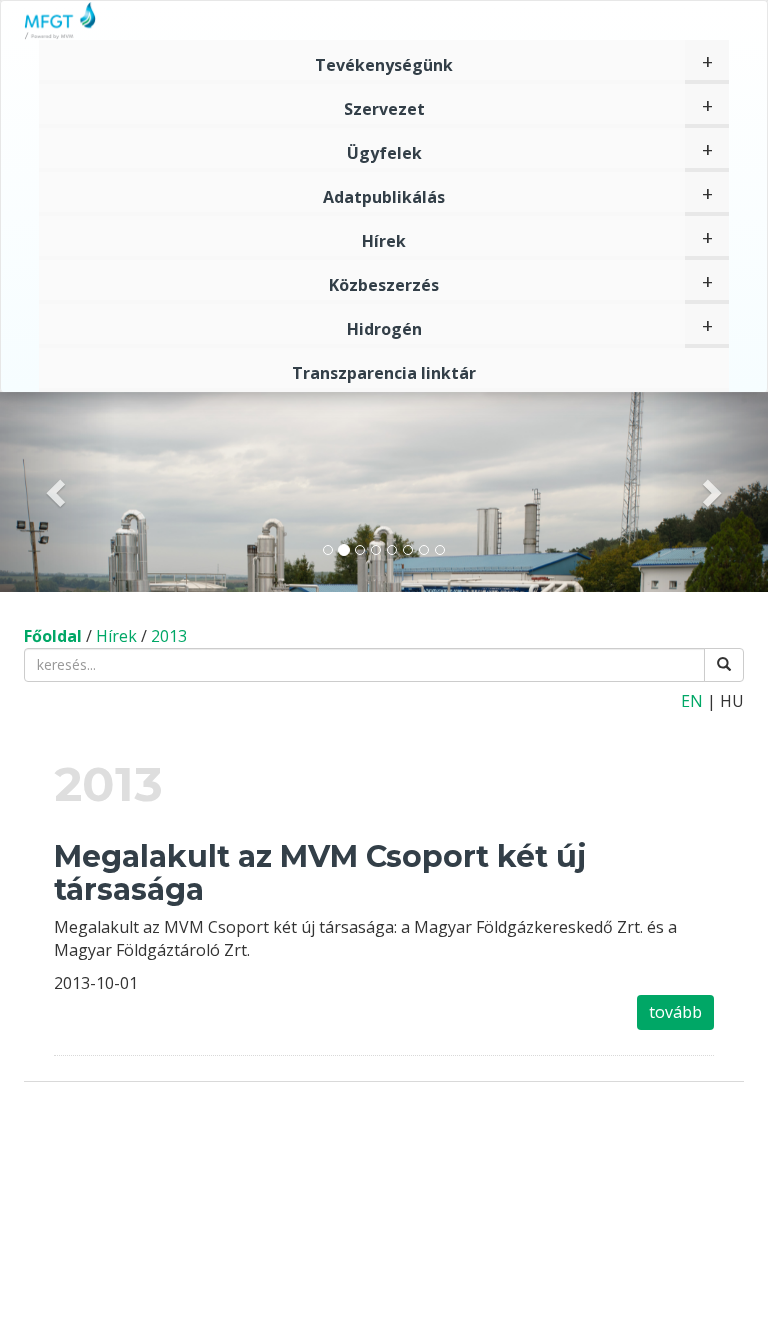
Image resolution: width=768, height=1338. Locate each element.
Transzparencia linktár (384, 373)
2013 (169, 636)
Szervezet (384, 109)
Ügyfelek (384, 153)
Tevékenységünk (384, 65)
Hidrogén (384, 329)
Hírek (384, 241)
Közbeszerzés (384, 285)
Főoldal (53, 636)
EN (692, 701)
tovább (675, 1012)
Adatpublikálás (384, 197)
